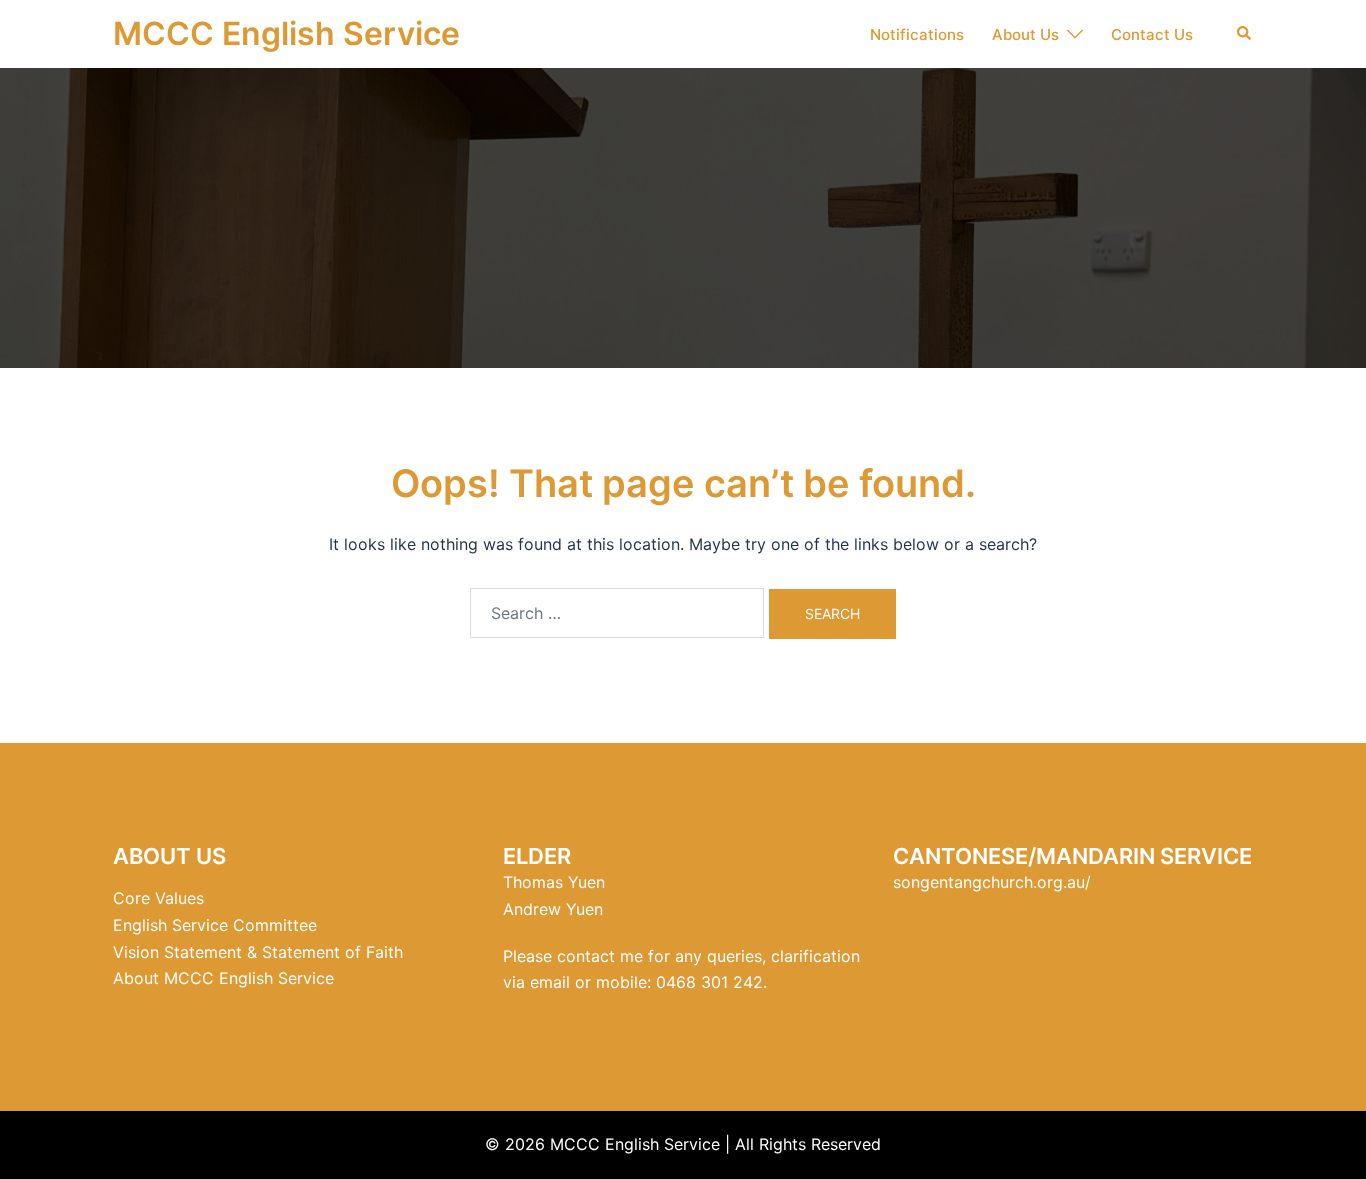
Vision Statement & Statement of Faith (258, 952)
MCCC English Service (286, 33)
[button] (1245, 34)
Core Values (158, 898)
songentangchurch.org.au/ (992, 882)
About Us (1025, 34)
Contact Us (1152, 34)
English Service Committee (215, 925)
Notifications (917, 34)
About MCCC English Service (223, 978)
